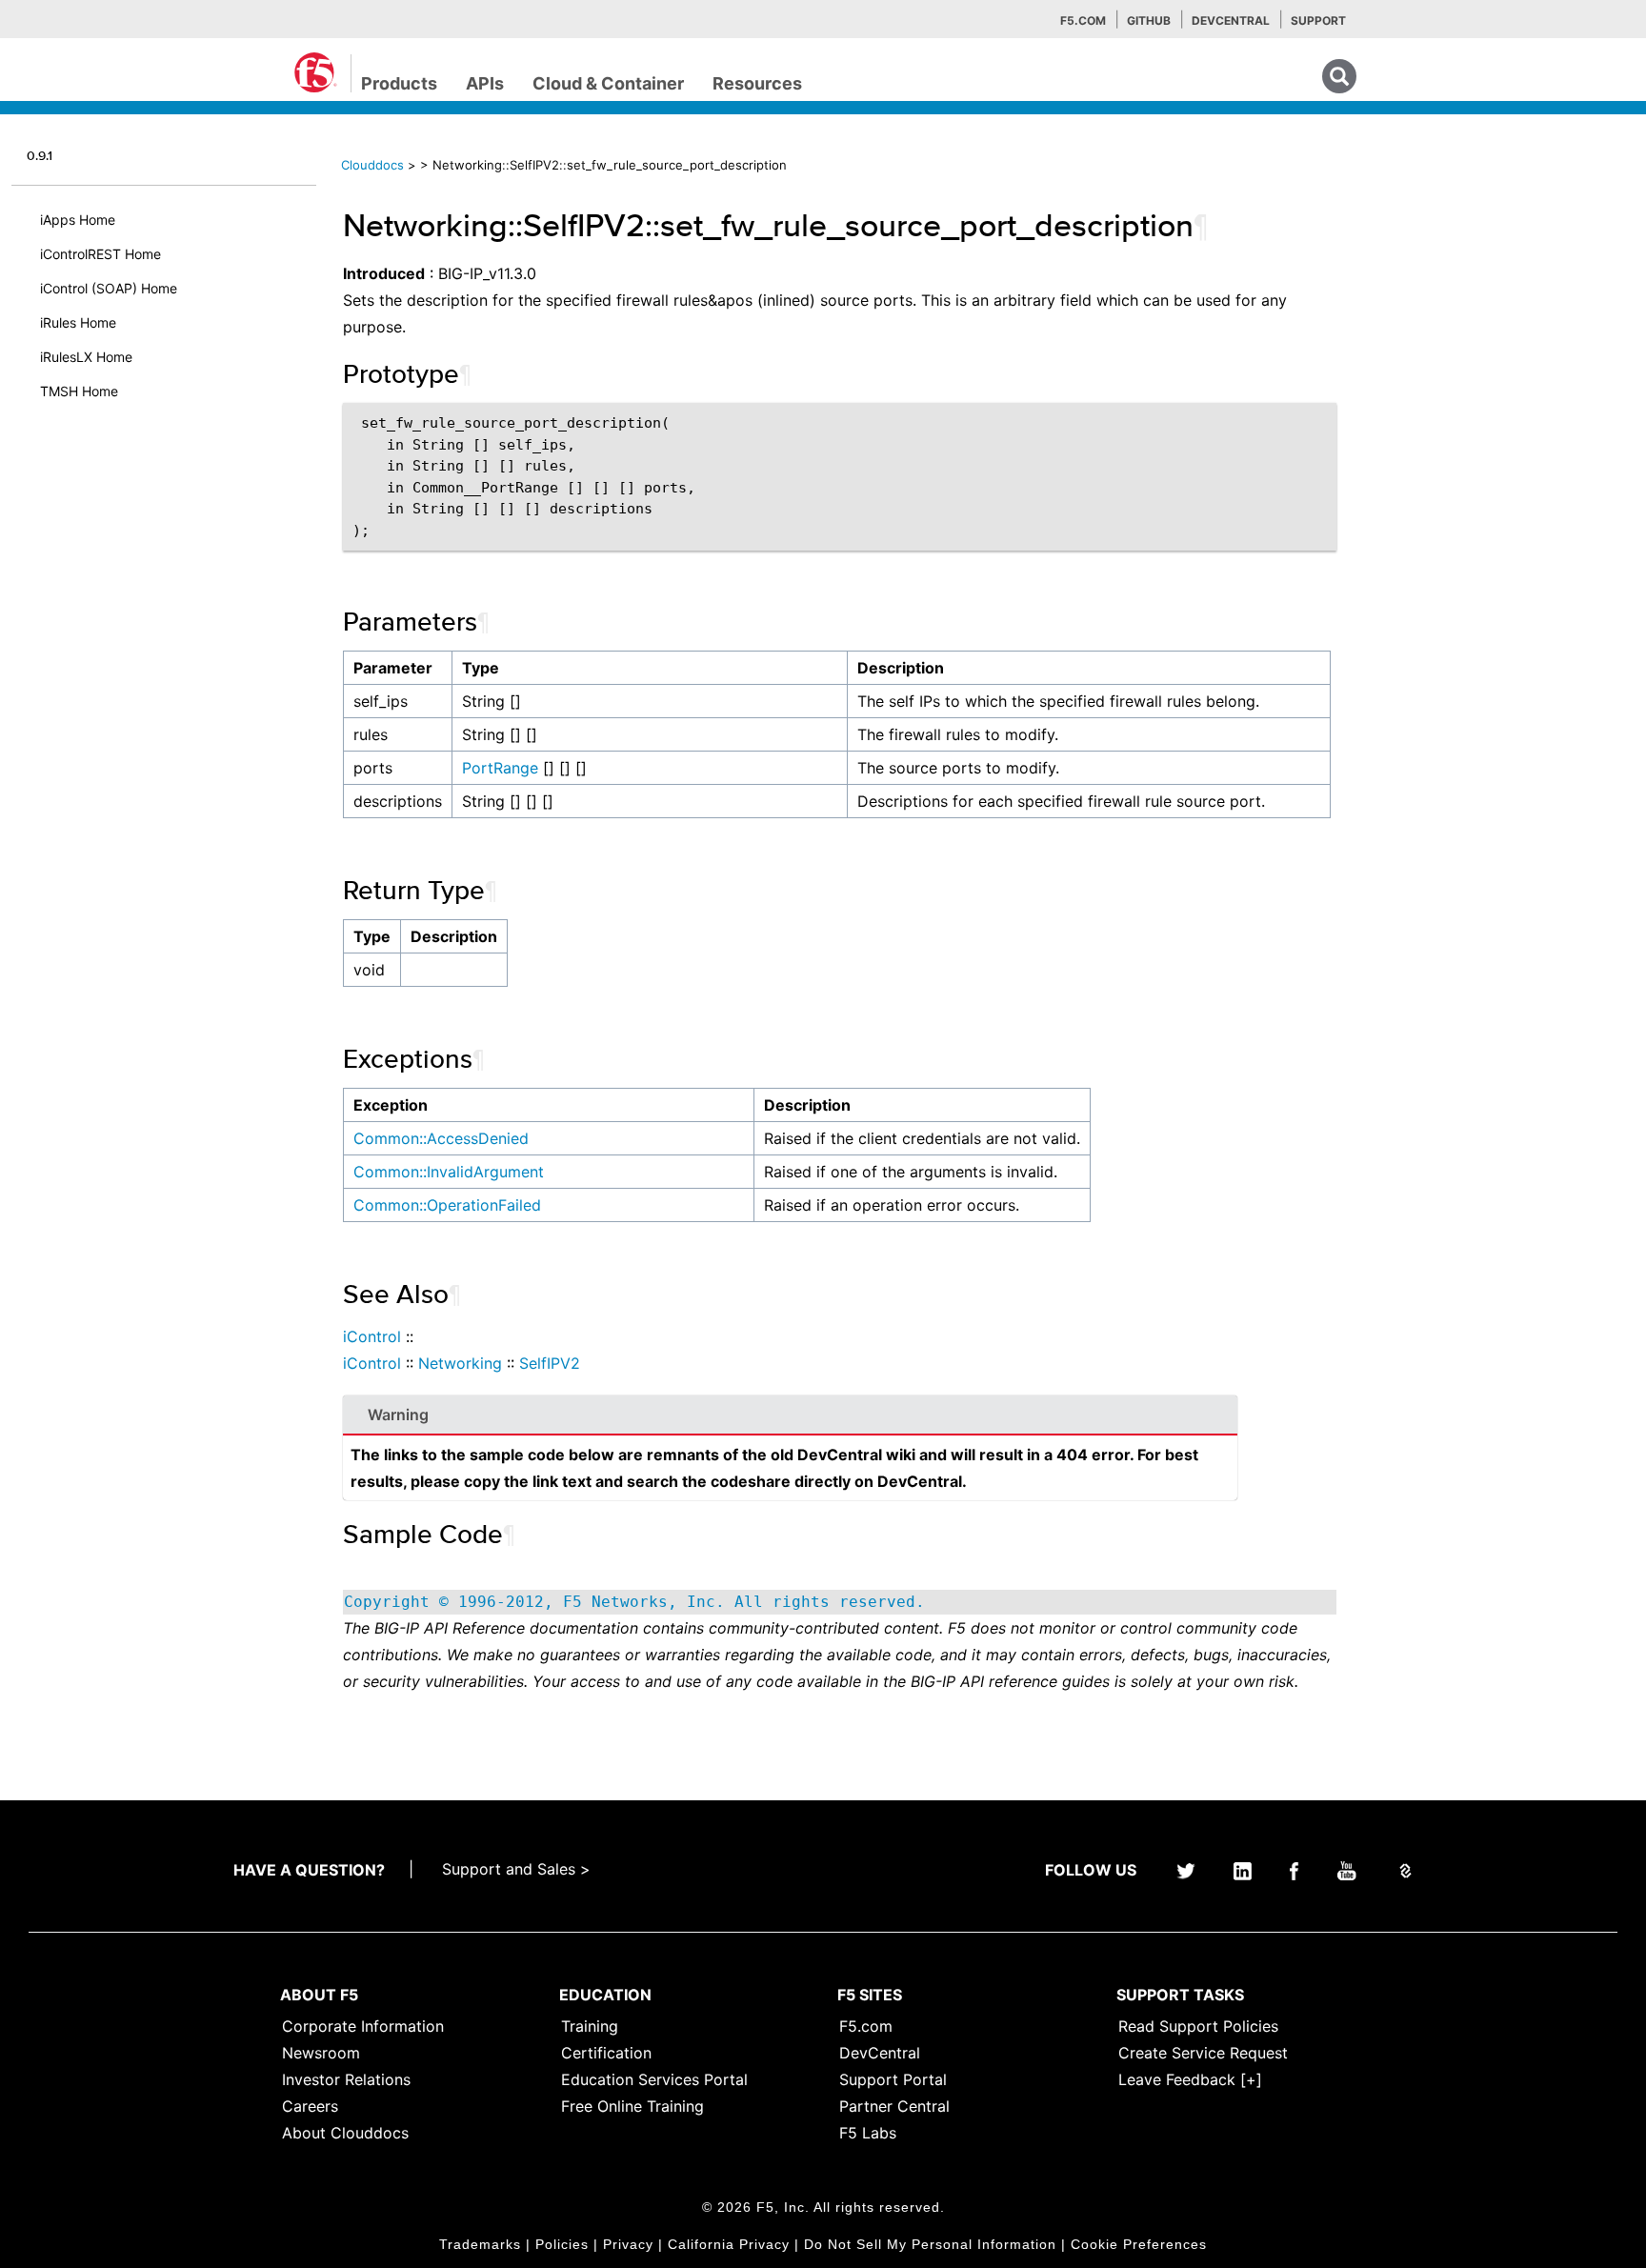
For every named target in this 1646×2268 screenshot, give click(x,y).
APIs (485, 83)
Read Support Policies (1198, 2026)
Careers (310, 2106)
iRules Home (78, 322)
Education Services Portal (654, 2079)
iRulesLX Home (86, 357)
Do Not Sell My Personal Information (930, 2244)
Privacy (628, 2244)
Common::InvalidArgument (449, 1172)
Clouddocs (372, 165)
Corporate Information (363, 2026)
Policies (562, 2244)
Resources (757, 83)
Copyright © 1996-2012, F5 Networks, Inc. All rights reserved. (634, 1602)
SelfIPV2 (550, 1363)
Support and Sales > (516, 1869)
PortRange (500, 768)
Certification (606, 2053)
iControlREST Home (100, 254)
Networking (460, 1363)
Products (399, 83)
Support (1318, 20)
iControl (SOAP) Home (109, 288)
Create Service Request (1203, 2053)
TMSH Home (79, 391)
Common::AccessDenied (441, 1138)
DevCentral (880, 2053)
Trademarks (480, 2244)
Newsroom (321, 2053)
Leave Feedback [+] (1190, 2079)
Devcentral (1231, 20)
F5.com (1083, 20)
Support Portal (893, 2079)
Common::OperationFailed (447, 1205)
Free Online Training (632, 2106)
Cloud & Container (608, 83)
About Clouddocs (345, 2133)
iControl (372, 1336)
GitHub (1149, 20)
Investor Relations (346, 2079)
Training (590, 2026)
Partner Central (894, 2106)
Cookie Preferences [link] (1139, 2244)
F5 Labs (868, 2133)
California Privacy (729, 2244)
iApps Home (78, 220)
